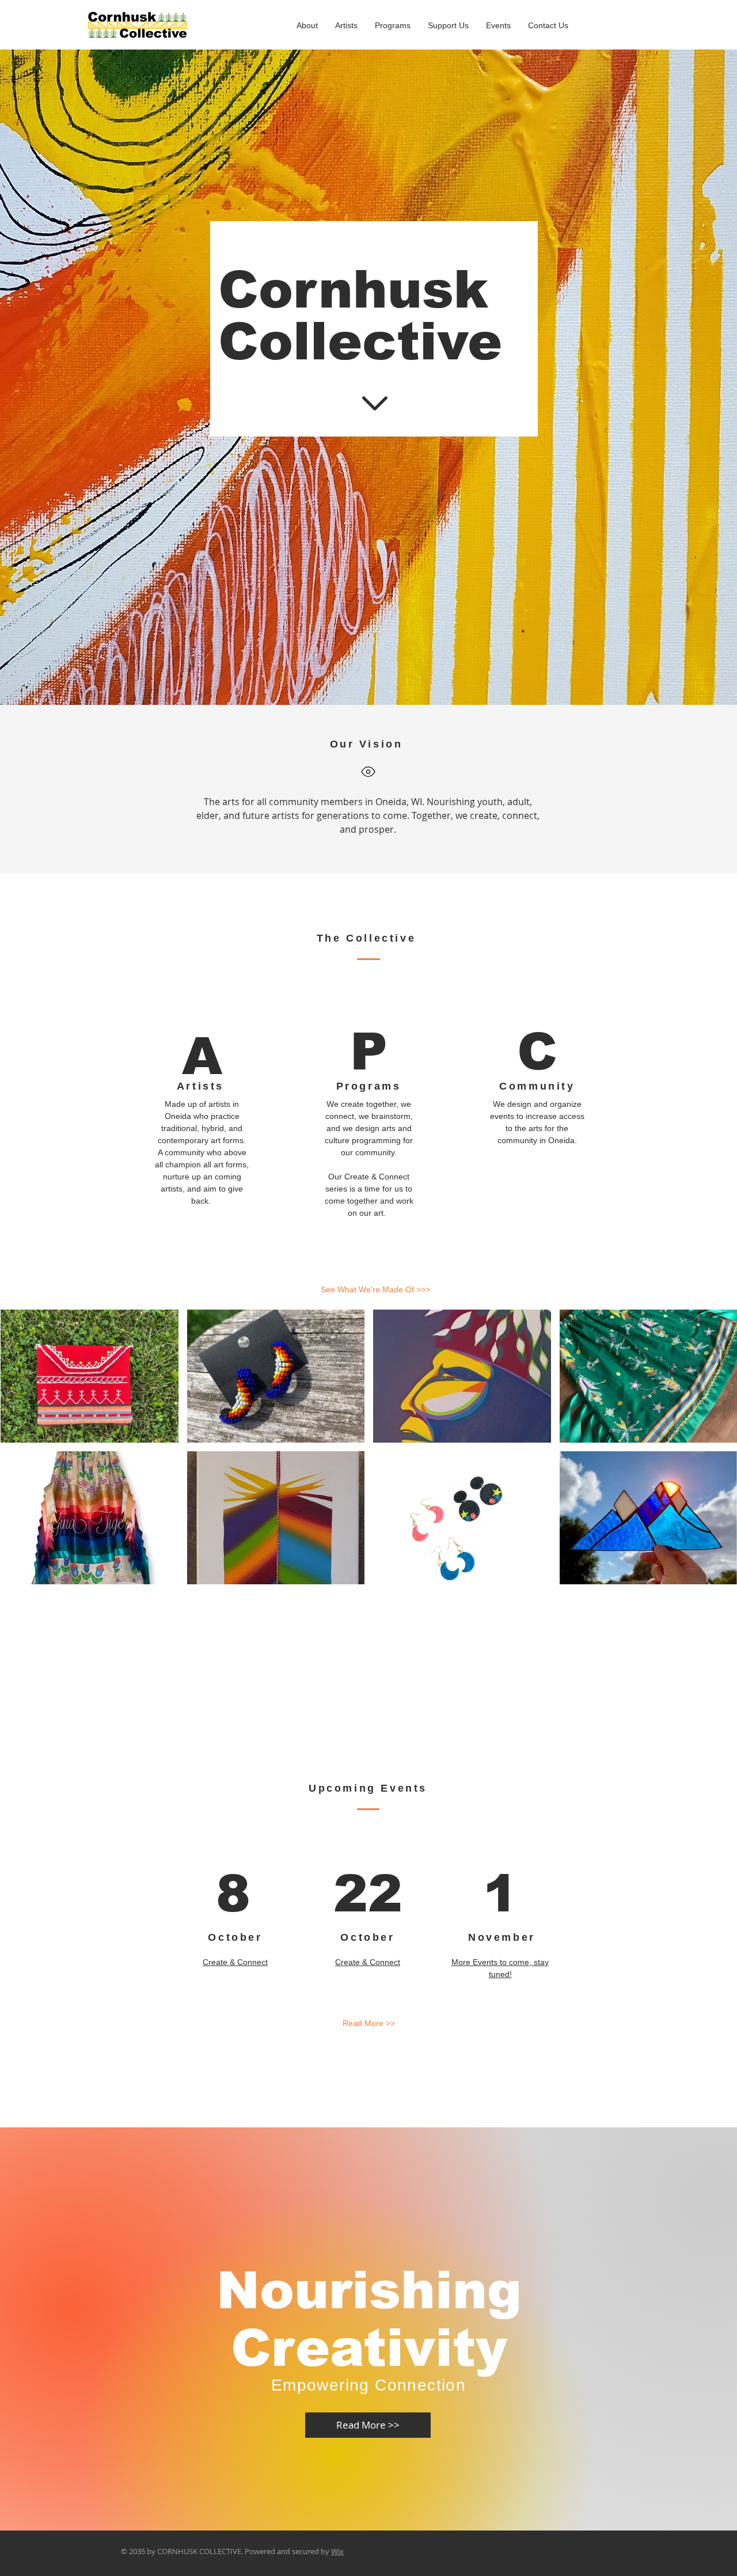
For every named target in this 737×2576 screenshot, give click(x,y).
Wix (337, 2551)
